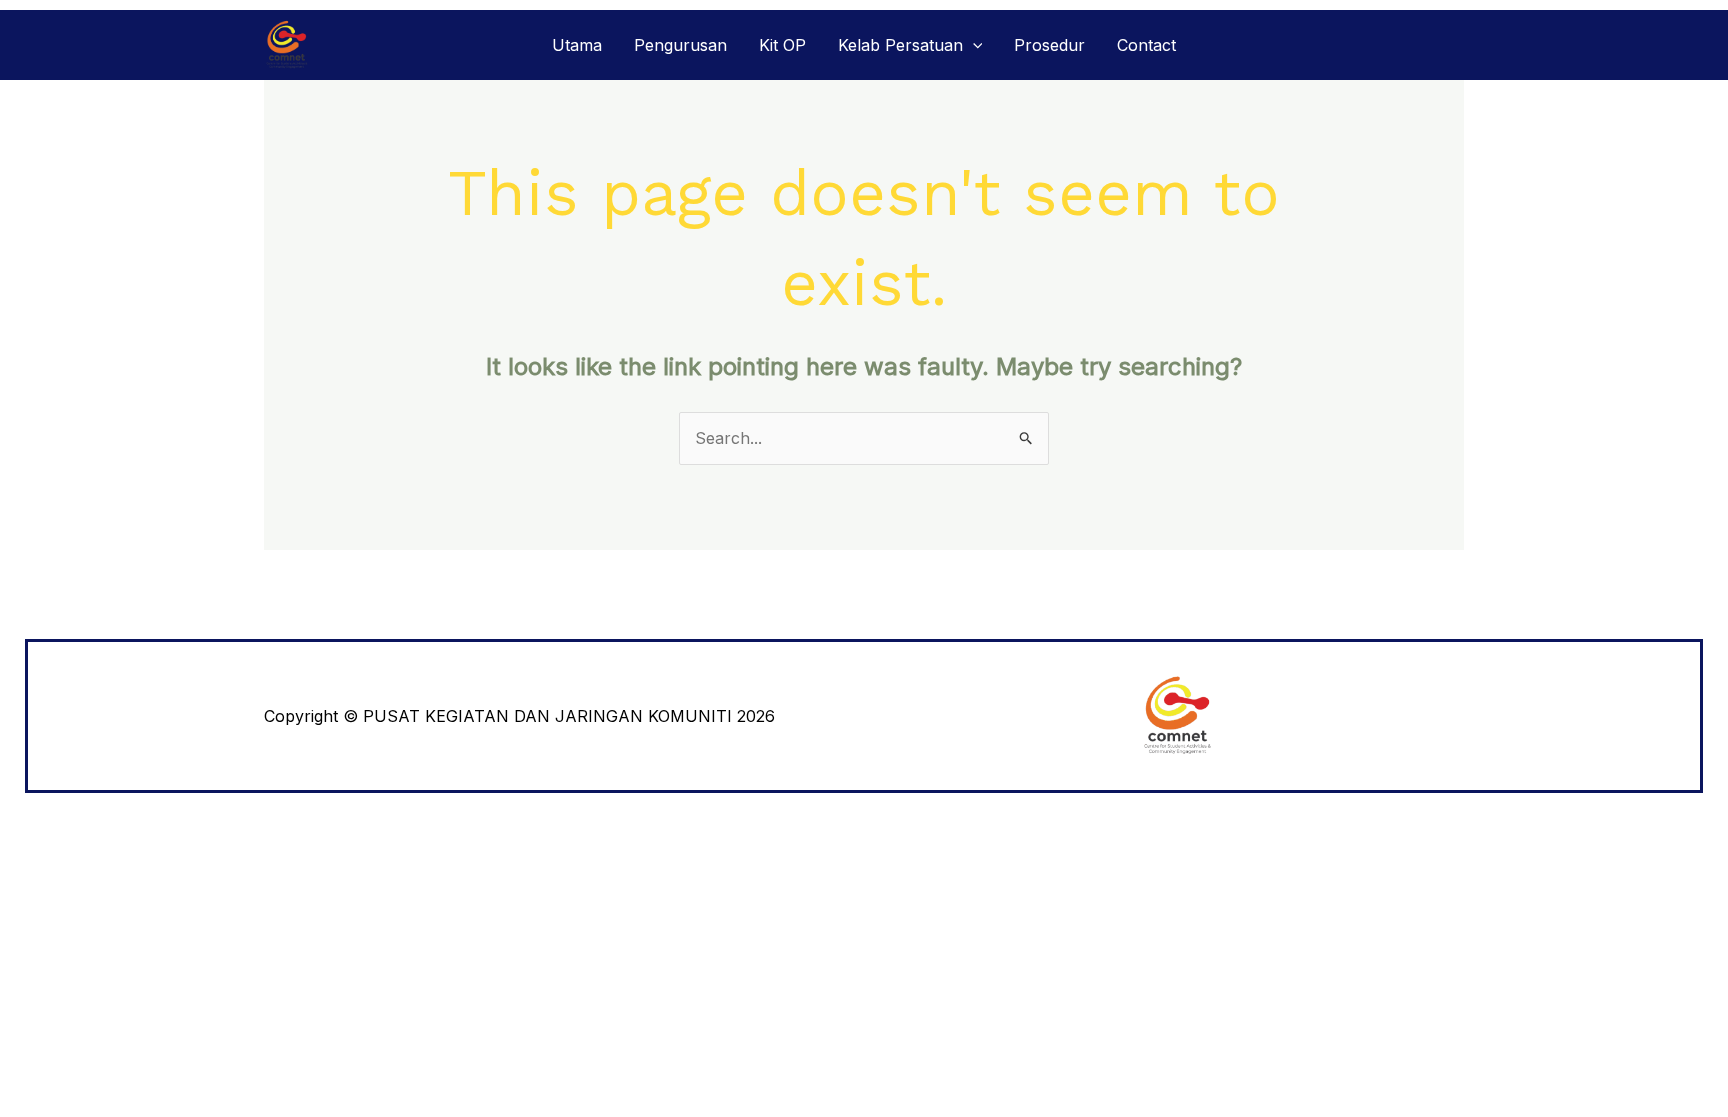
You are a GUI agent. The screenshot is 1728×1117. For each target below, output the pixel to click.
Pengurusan (680, 45)
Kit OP (782, 45)
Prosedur (1049, 45)
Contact (1146, 45)
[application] (973, 45)
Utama (577, 45)
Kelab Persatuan (900, 45)
